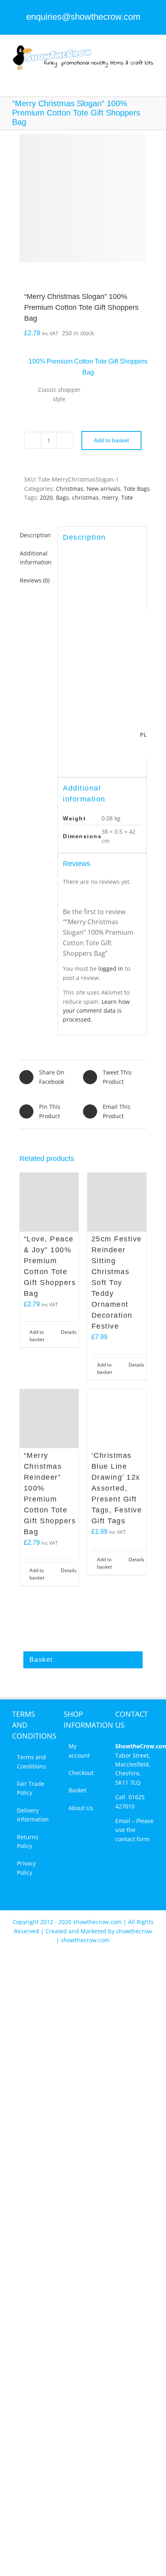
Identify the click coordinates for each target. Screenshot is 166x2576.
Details (69, 1332)
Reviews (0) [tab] (35, 580)
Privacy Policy (26, 1868)
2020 (46, 497)
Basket (77, 1790)
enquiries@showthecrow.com (83, 17)
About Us (81, 1808)
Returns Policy (28, 1841)
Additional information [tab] (36, 558)
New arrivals (104, 489)
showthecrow (134, 1931)
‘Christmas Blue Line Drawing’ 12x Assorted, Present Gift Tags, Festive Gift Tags (117, 1488)
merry (110, 497)
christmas (85, 497)
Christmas (70, 489)
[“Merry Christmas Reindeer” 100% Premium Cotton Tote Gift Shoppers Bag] (49, 1419)
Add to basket (111, 440)
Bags (62, 497)
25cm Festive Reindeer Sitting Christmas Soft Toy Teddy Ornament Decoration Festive (117, 1283)
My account (79, 1751)
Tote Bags (137, 489)
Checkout (81, 1773)
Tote (127, 497)
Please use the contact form (134, 1830)
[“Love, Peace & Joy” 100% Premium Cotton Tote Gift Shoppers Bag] (49, 1202)
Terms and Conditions (31, 1761)
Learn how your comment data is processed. (96, 1011)
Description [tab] (35, 535)
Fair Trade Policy (31, 1788)
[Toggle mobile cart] (136, 76)
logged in (111, 968)
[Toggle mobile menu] (151, 76)
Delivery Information (32, 1815)
